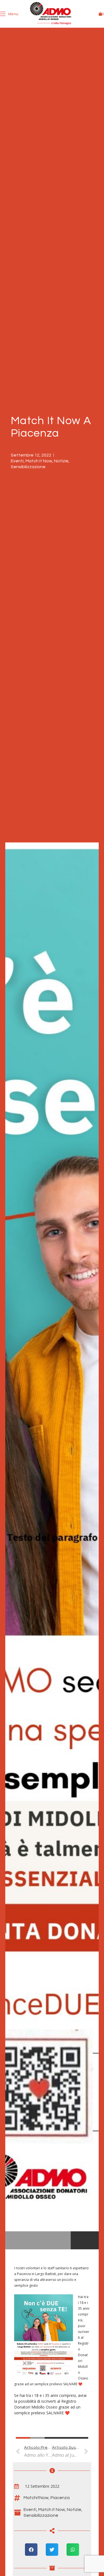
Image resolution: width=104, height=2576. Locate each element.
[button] (31, 2550)
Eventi (17, 461)
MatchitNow (36, 2498)
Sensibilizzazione (28, 467)
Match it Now (39, 461)
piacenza (60, 2498)
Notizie (61, 461)
